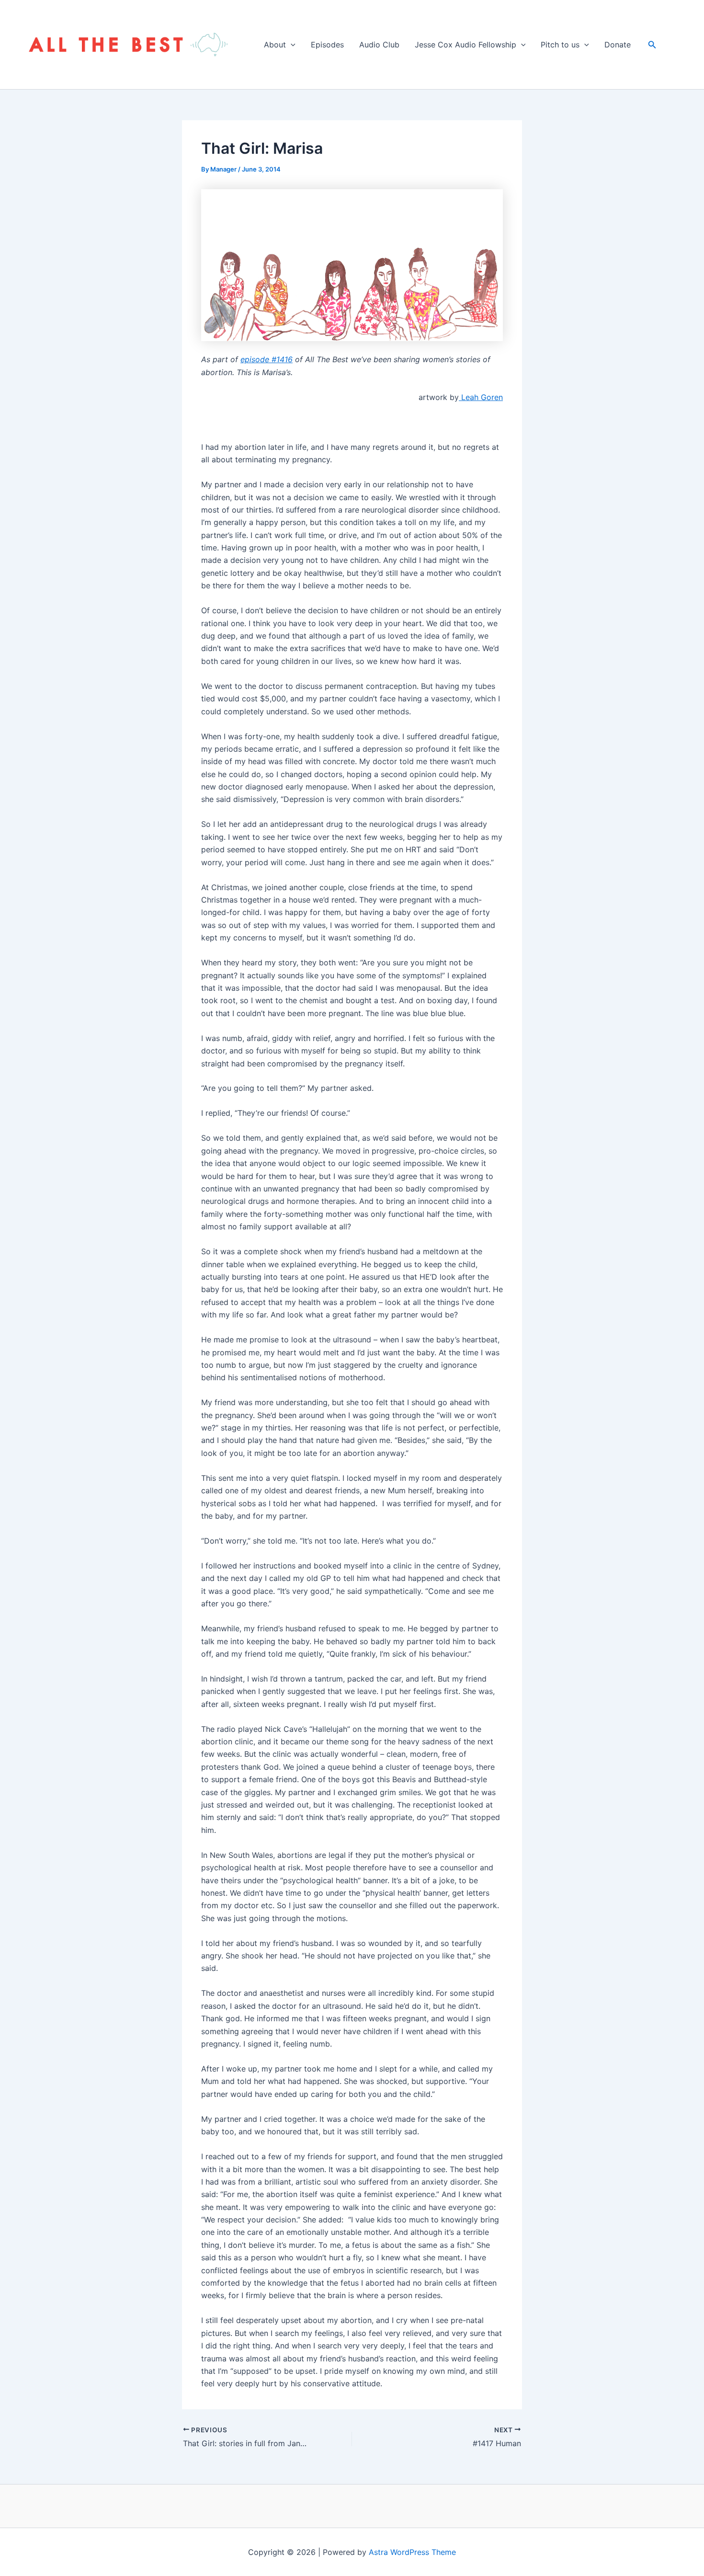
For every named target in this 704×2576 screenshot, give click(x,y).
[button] (291, 45)
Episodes (327, 45)
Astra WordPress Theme (412, 2552)
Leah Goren (481, 397)
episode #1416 (267, 359)
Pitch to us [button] (560, 45)
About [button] (275, 45)
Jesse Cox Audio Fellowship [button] (466, 45)
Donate (618, 45)
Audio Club (379, 45)
